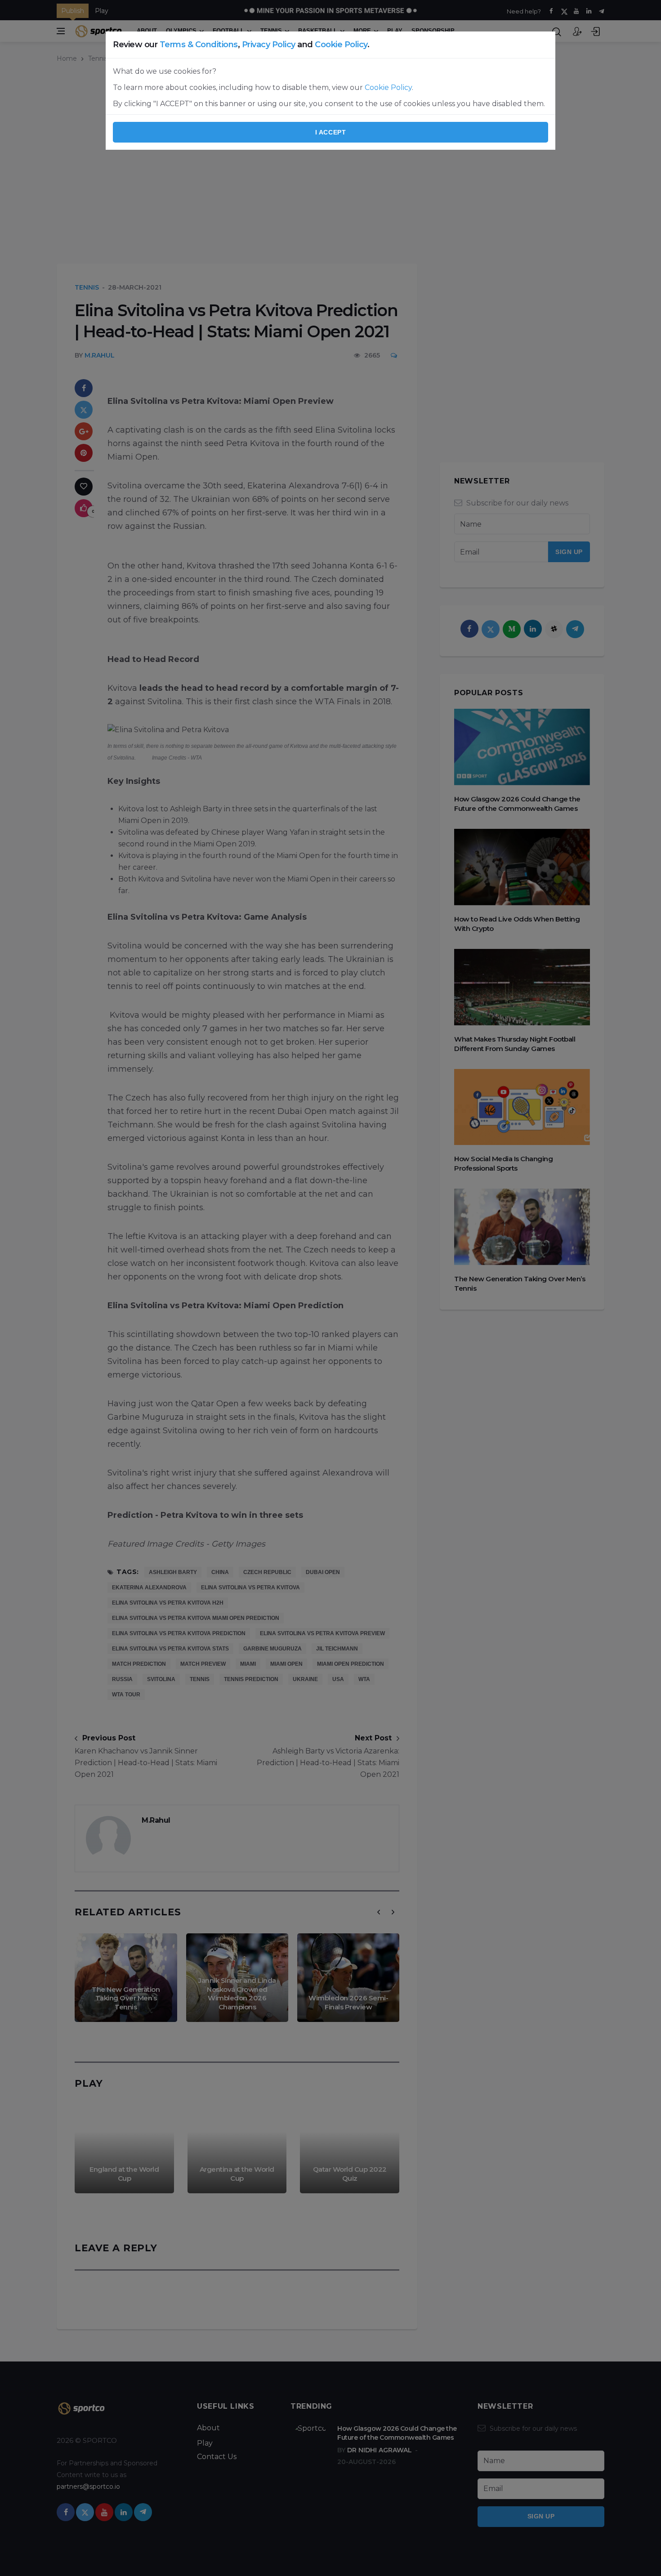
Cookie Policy (341, 45)
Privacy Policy (269, 45)
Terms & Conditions (199, 45)
